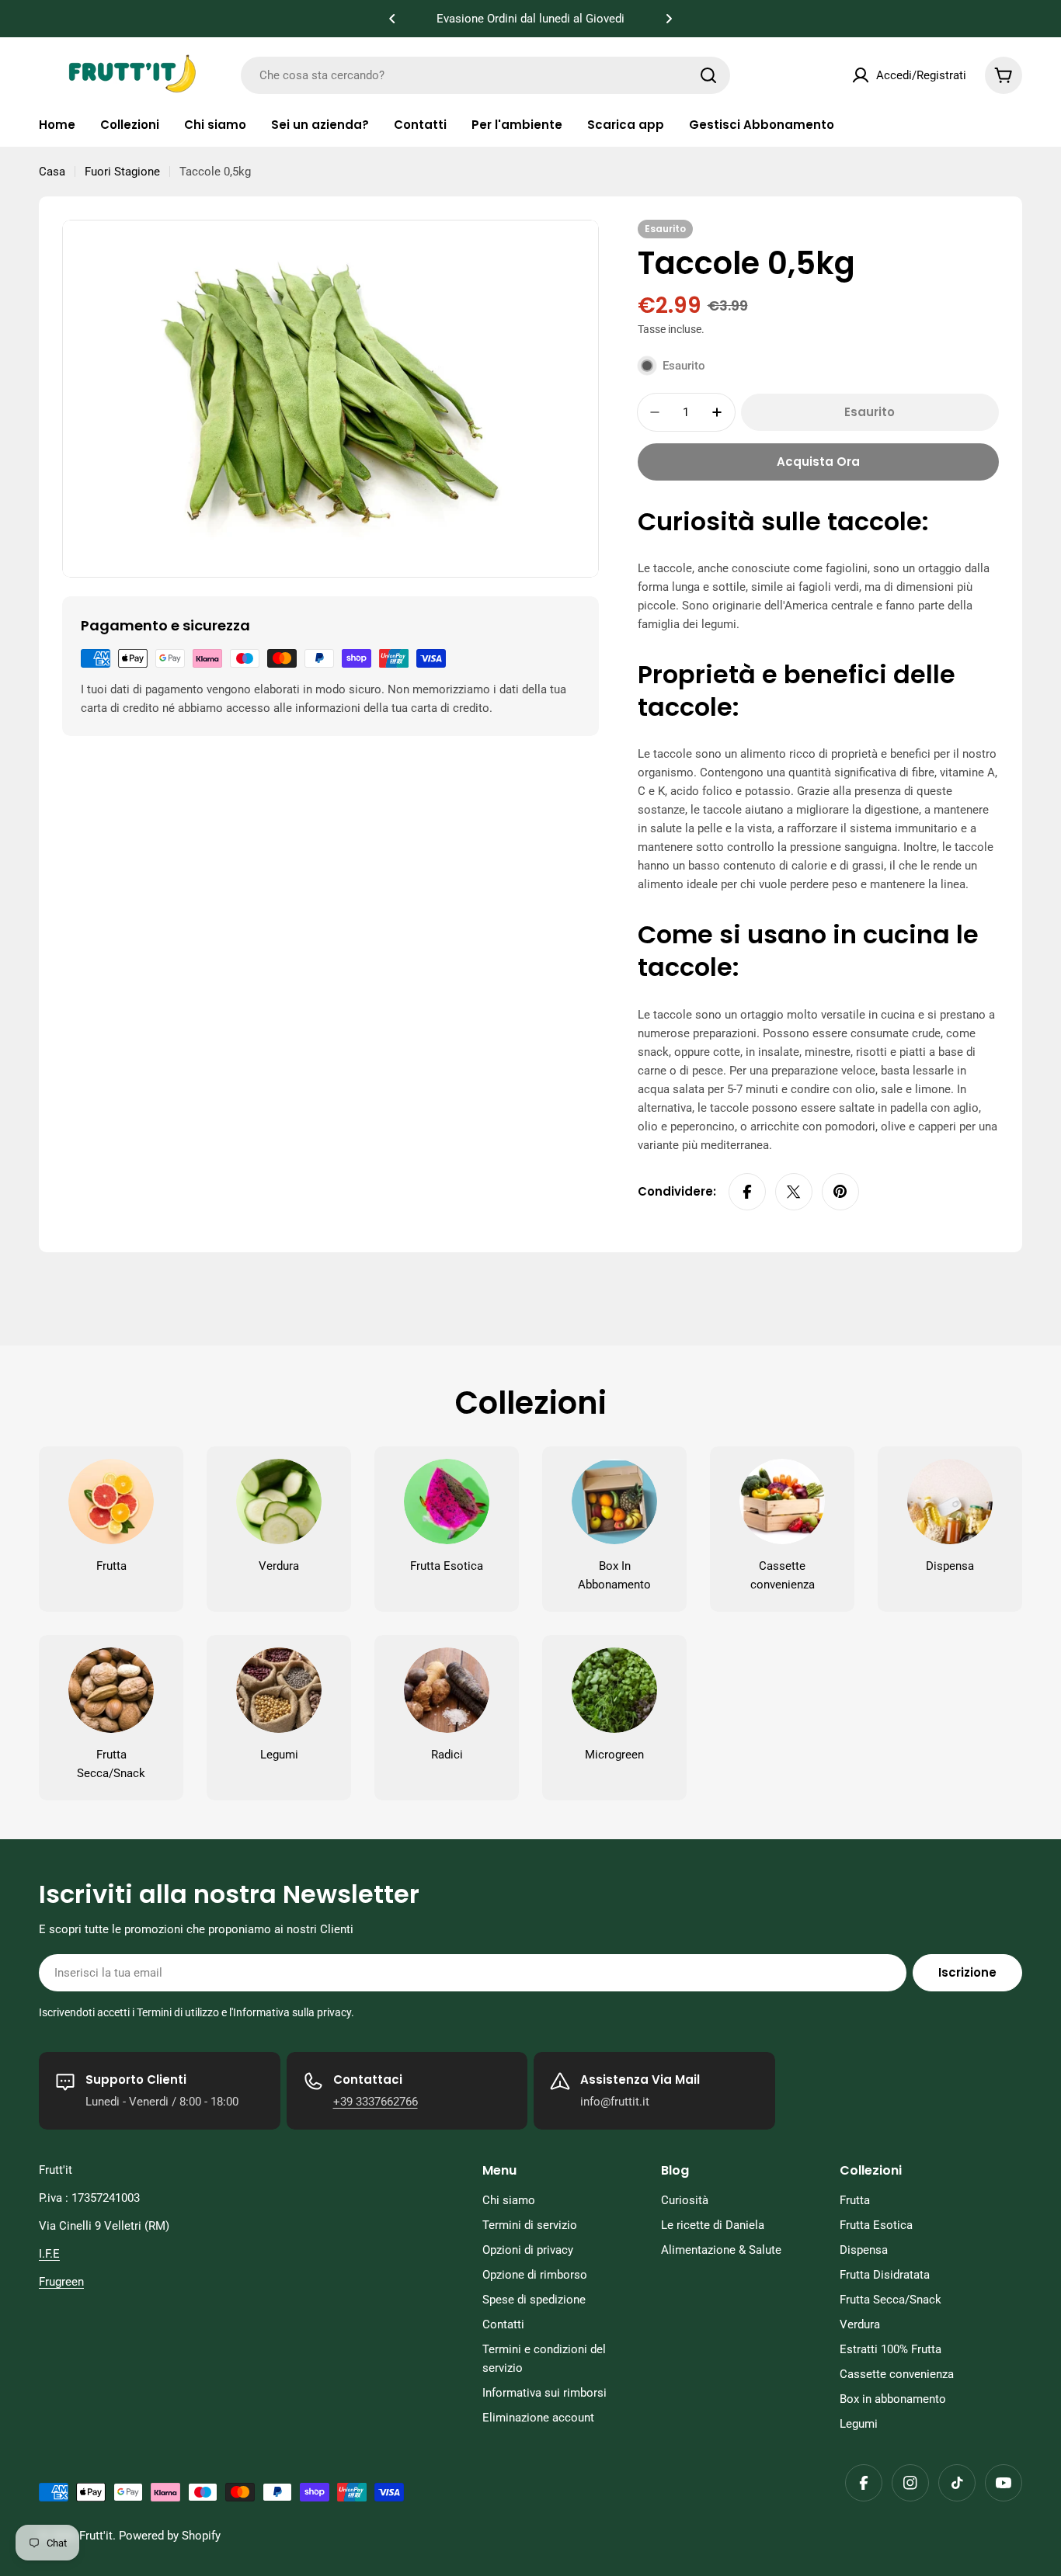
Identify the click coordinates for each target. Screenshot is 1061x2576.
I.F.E (49, 2254)
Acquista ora (818, 462)
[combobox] (485, 75)
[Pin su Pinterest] (840, 1192)
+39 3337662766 (376, 2102)
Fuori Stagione (122, 172)
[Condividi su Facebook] (747, 1192)
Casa (52, 172)
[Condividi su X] (794, 1192)
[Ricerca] (708, 75)
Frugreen (61, 2282)
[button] (392, 19)
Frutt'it (96, 2536)
